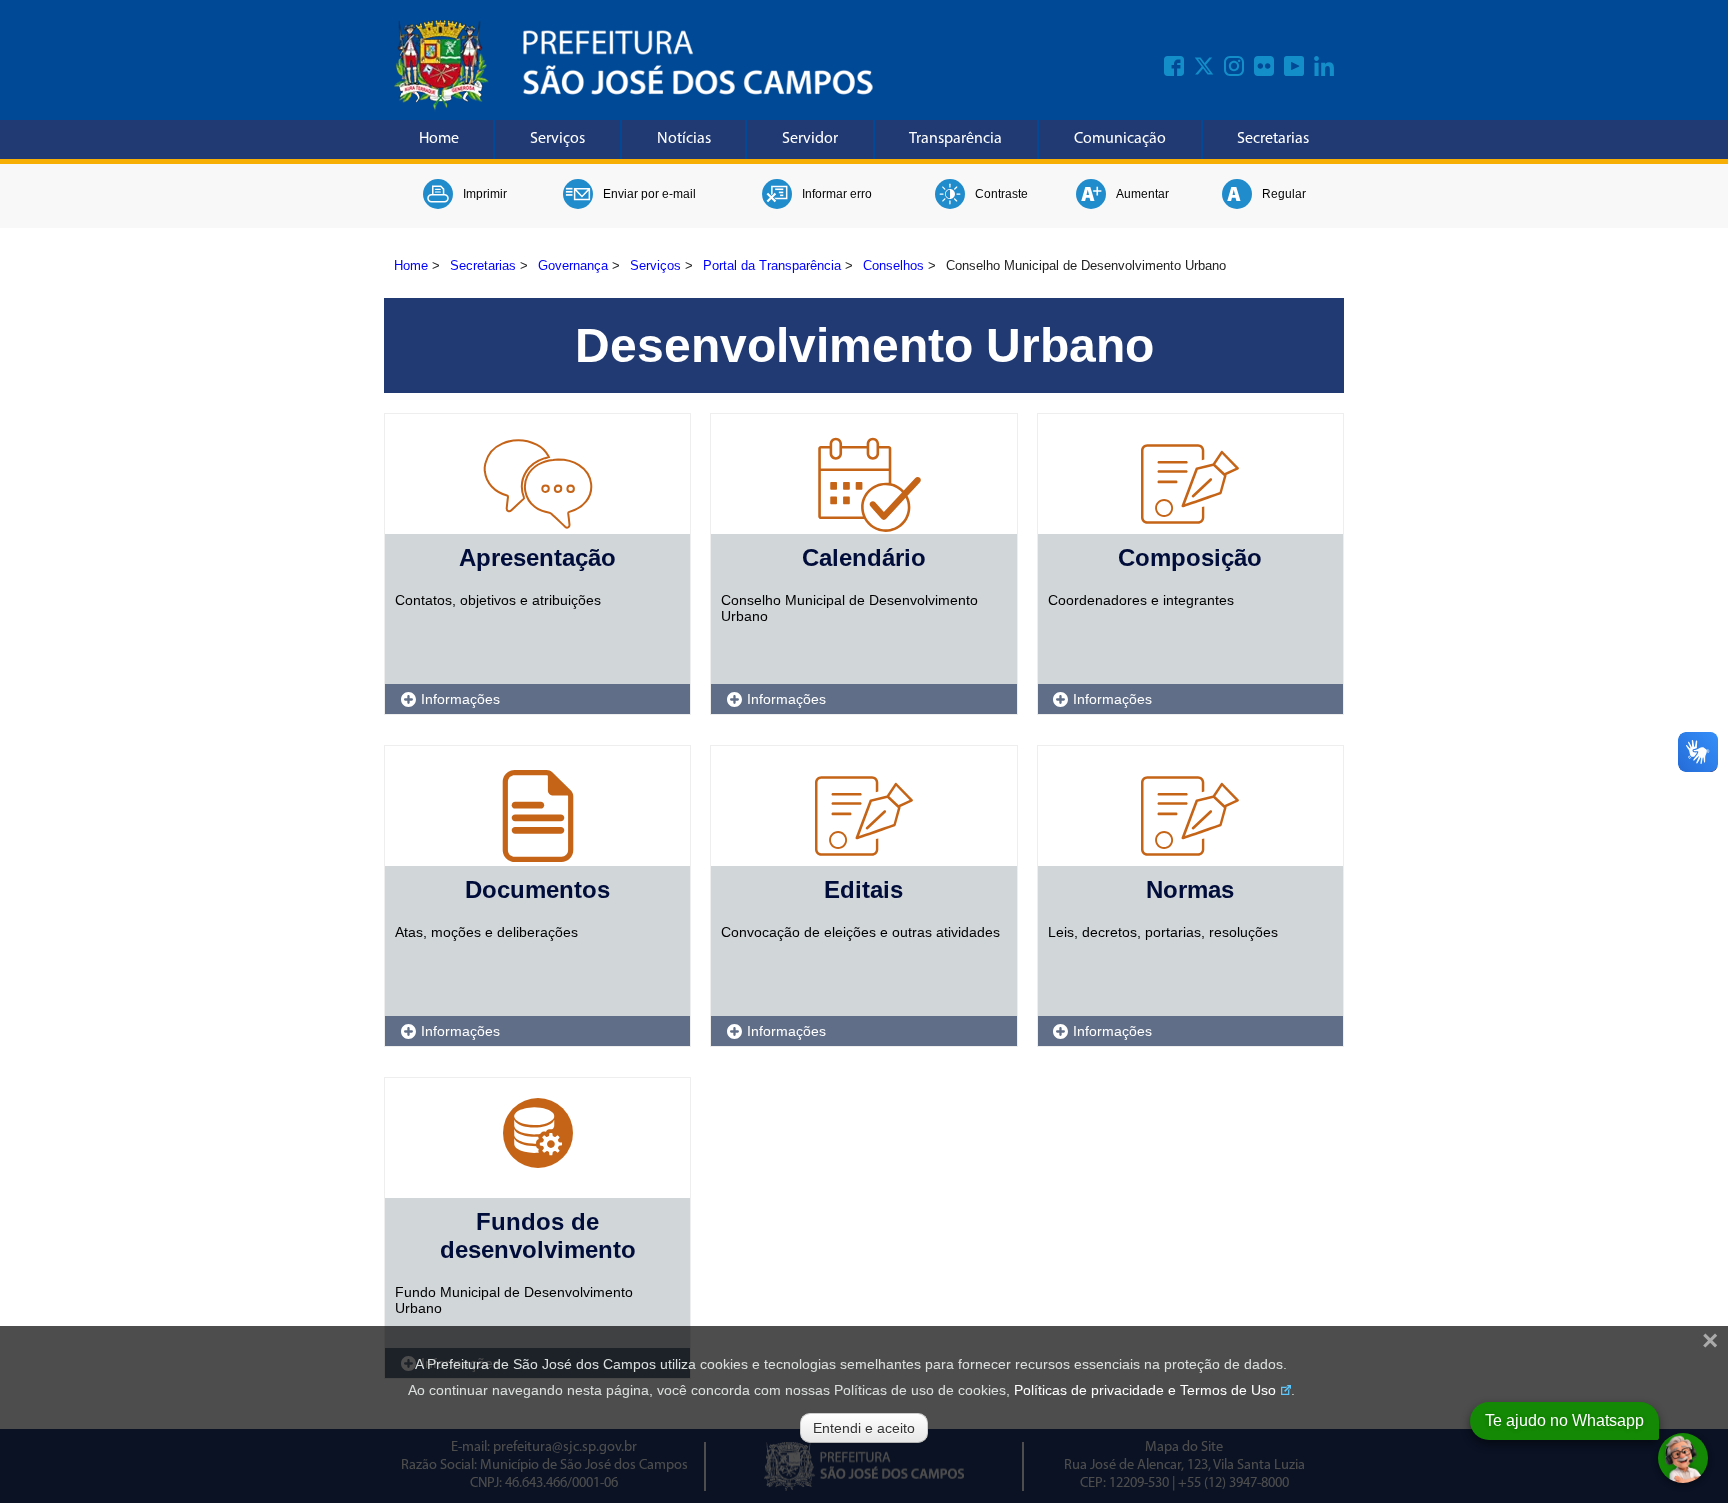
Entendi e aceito (864, 1428)
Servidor (810, 139)
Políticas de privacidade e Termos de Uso (1145, 1390)
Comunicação (1120, 139)
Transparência (955, 139)
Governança (573, 265)
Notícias (684, 139)
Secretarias (1273, 139)
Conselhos (893, 265)
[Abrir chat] (1683, 1458)
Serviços (557, 139)
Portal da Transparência (772, 265)
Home (439, 139)
